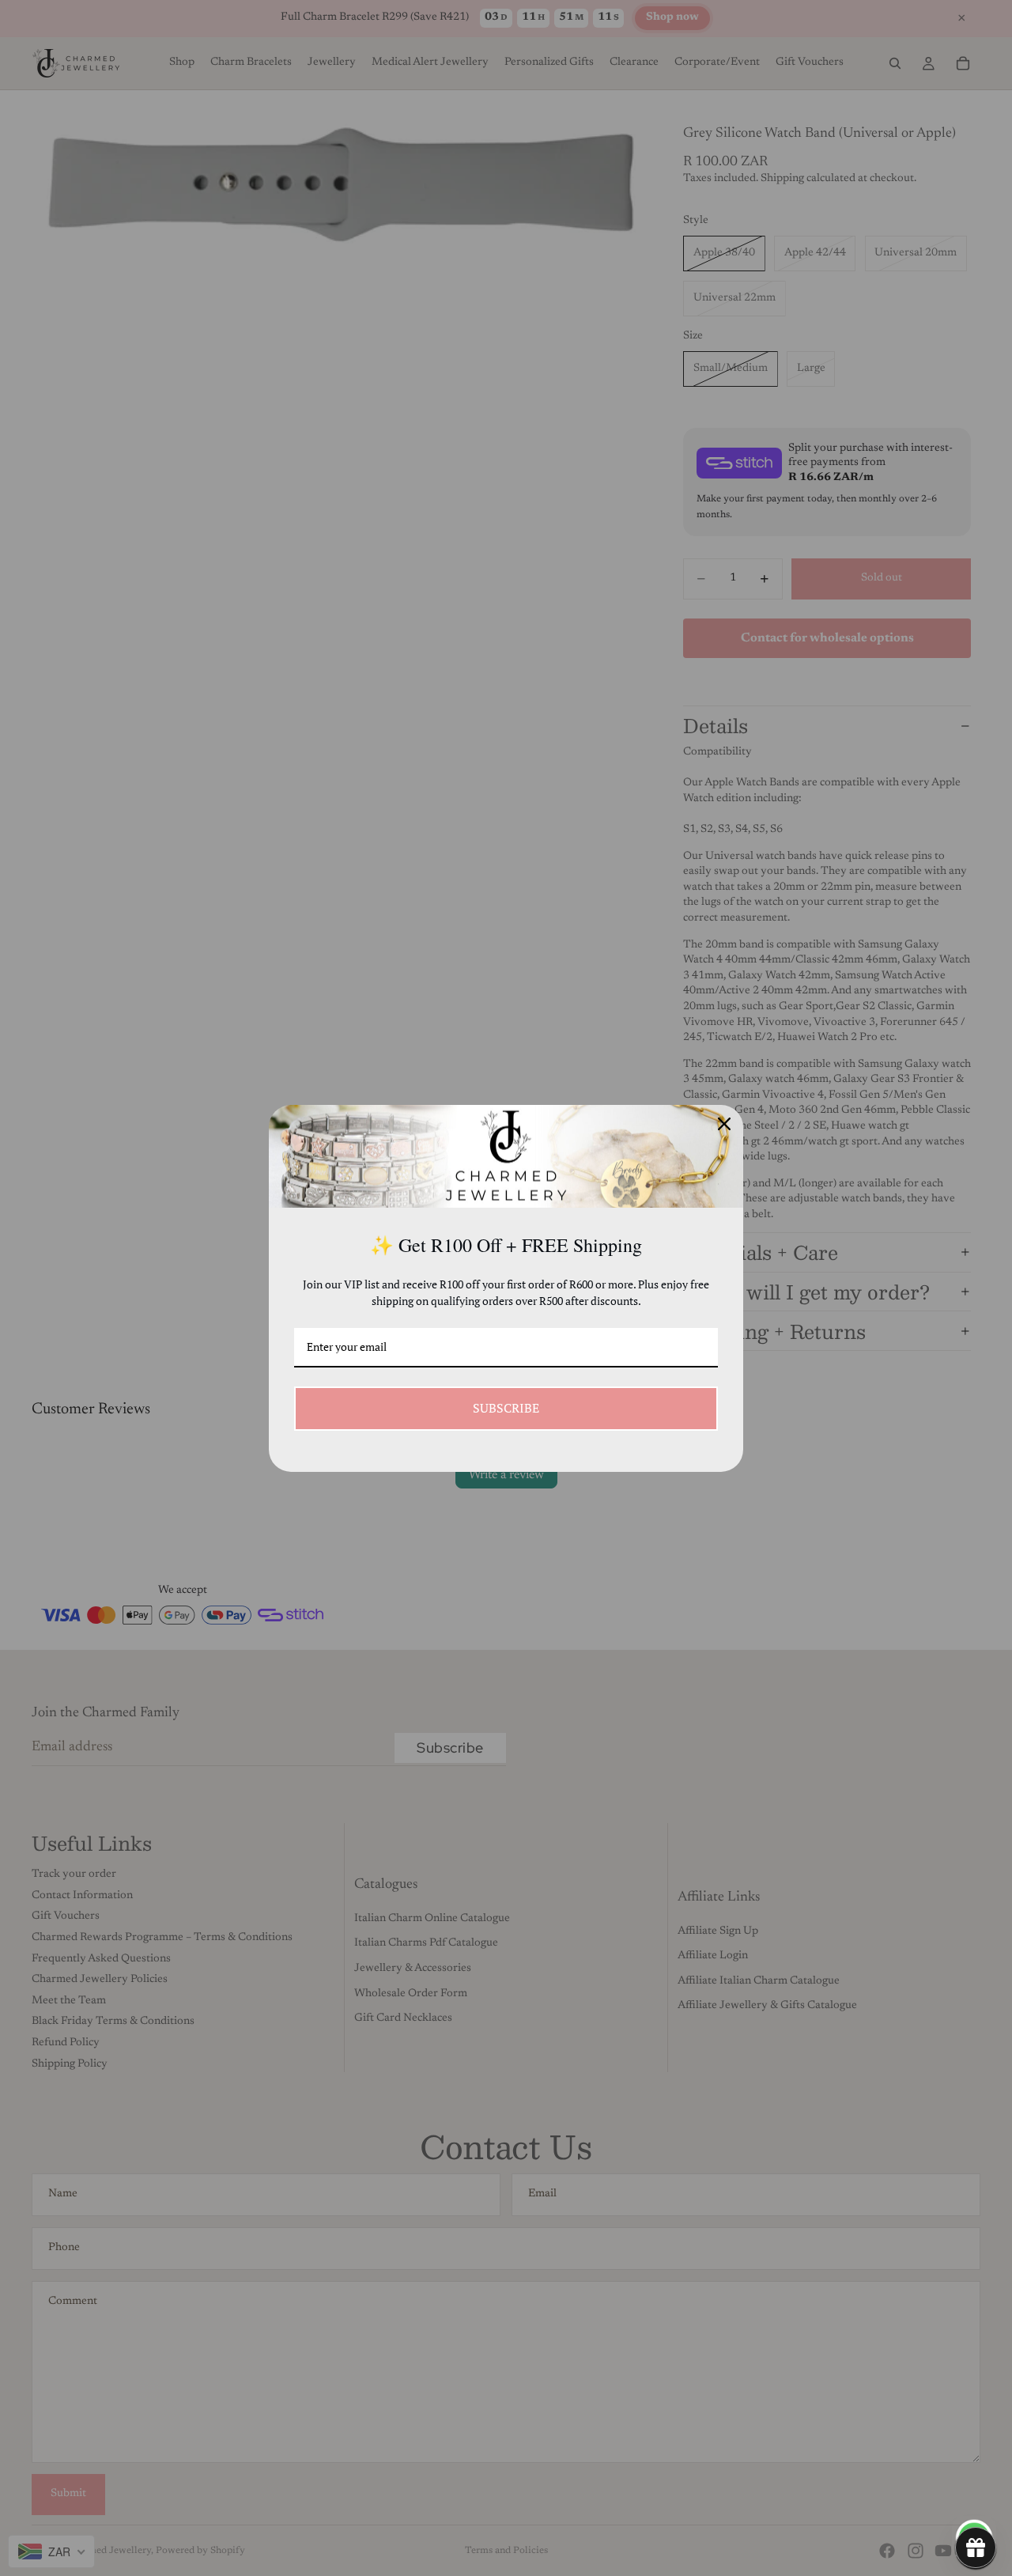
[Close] (724, 1124)
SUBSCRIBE (506, 1408)
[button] (976, 2548)
